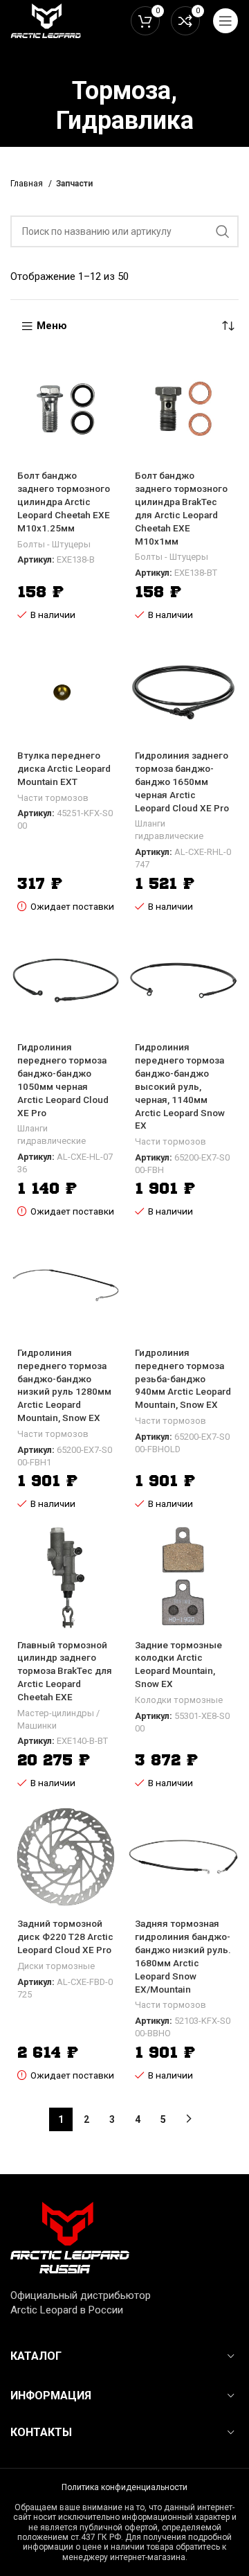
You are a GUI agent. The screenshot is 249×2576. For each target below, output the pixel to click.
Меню (52, 326)
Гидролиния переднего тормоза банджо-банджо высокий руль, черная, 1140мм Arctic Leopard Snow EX (180, 1086)
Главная (28, 184)
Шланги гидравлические (169, 830)
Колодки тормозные (179, 1700)
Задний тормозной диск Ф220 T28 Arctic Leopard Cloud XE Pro (65, 1937)
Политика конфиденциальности (124, 2487)
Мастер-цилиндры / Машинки (58, 1719)
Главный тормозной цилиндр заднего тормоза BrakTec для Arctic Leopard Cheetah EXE (65, 1671)
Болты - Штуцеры (54, 544)
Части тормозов (53, 798)
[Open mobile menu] (225, 21)
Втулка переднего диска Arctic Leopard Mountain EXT (64, 768)
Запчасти (74, 184)
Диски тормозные (56, 1966)
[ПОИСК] (223, 231)
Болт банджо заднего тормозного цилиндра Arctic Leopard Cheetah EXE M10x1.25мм (64, 502)
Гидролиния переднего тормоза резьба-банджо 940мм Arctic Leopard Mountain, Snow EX (183, 1379)
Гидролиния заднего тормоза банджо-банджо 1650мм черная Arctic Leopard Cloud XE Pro (182, 782)
